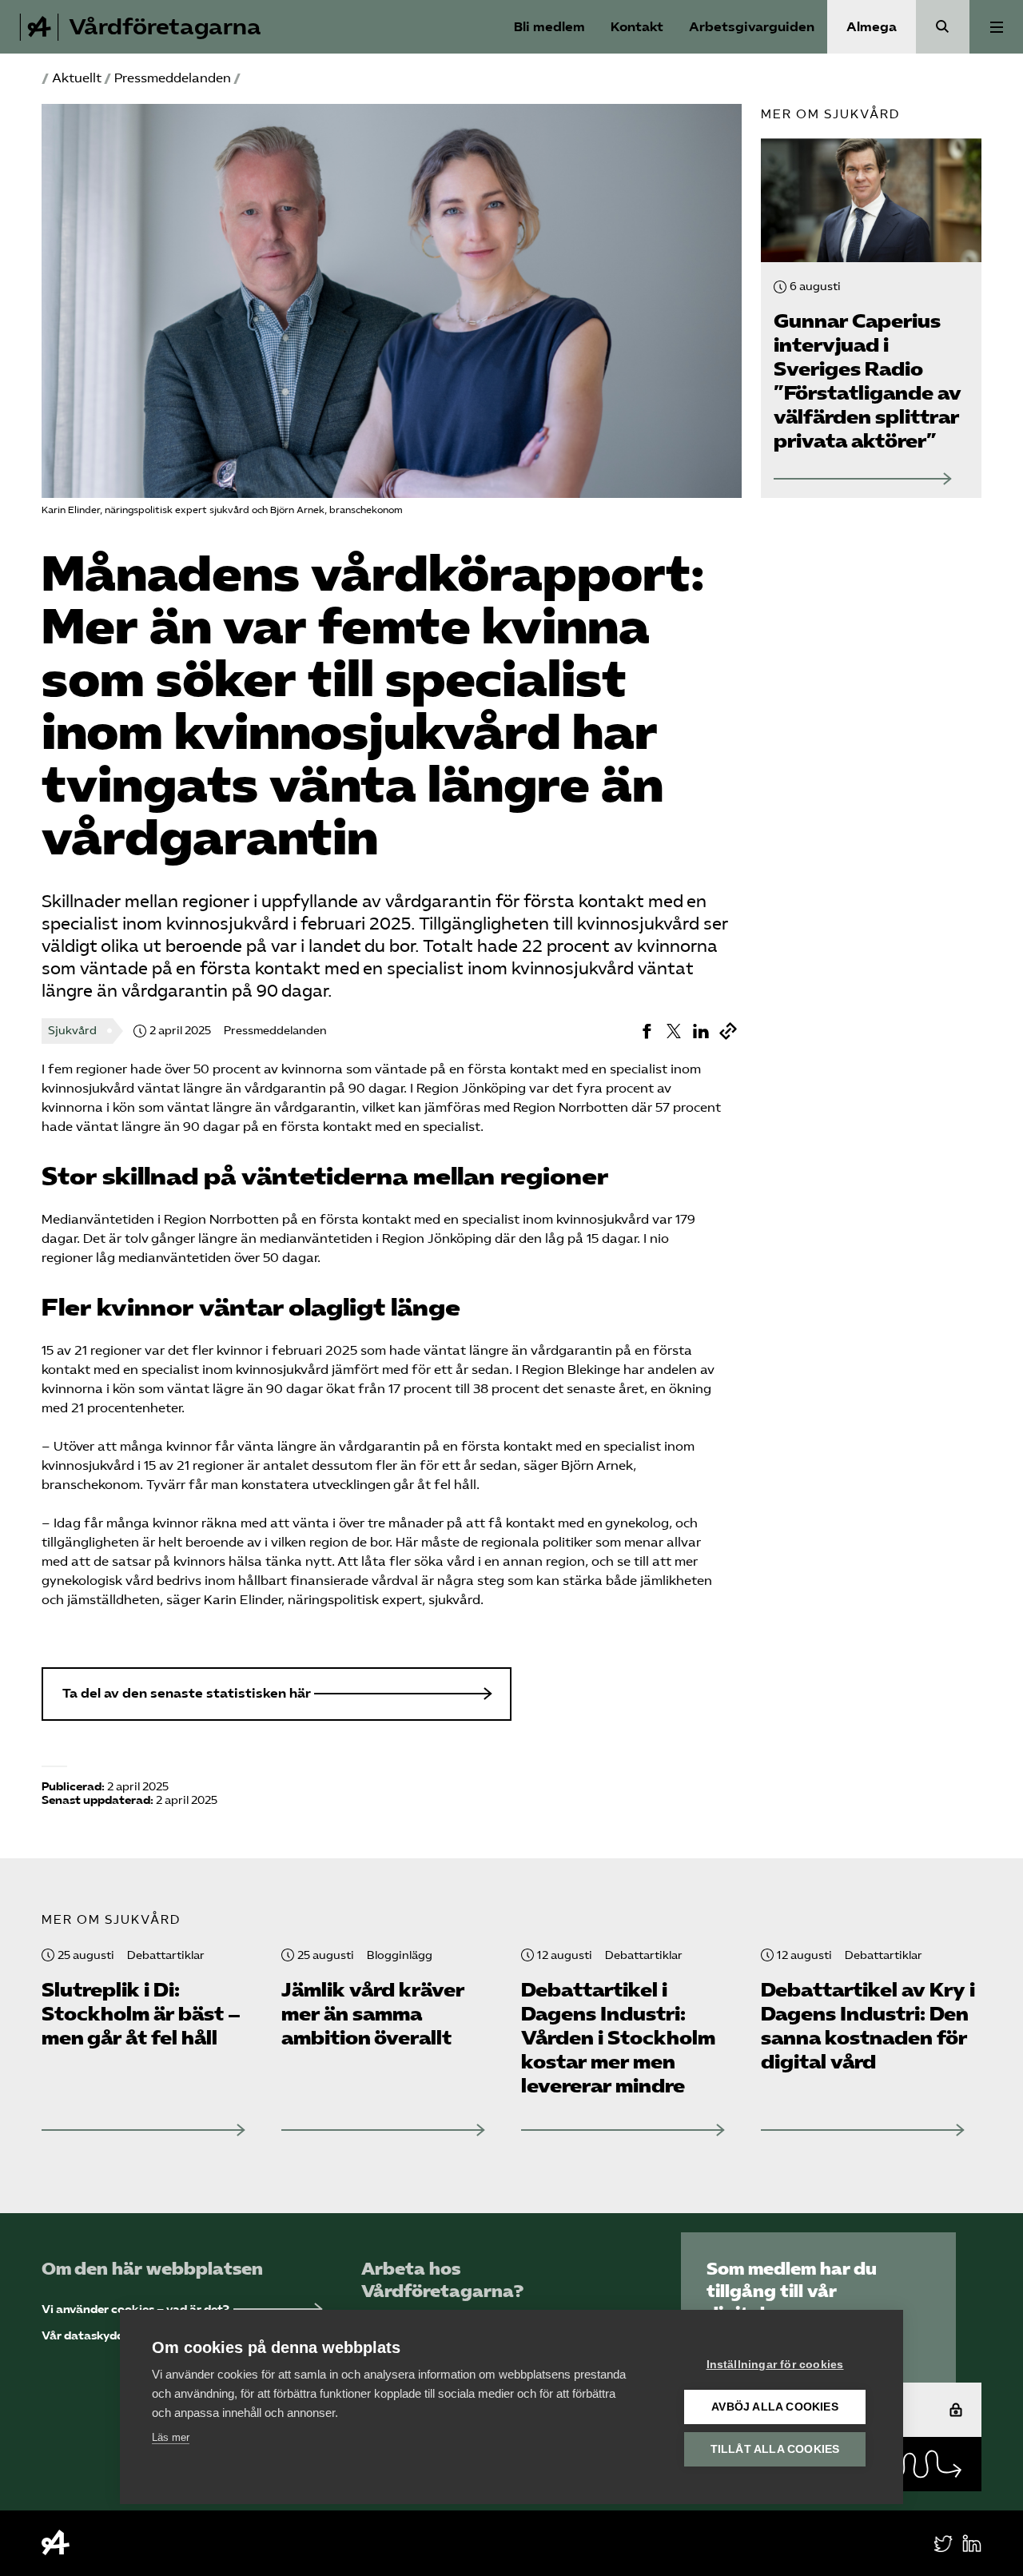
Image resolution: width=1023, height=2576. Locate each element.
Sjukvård (72, 1031)
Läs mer (171, 2437)
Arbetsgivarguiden (752, 27)
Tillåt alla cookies (775, 2449)
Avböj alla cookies (775, 2407)
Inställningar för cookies (775, 2365)
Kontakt (637, 27)
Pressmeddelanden (173, 78)
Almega (872, 27)
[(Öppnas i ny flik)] (647, 1031)
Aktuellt (77, 78)
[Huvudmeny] (996, 27)
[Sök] (943, 27)
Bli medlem (549, 27)
